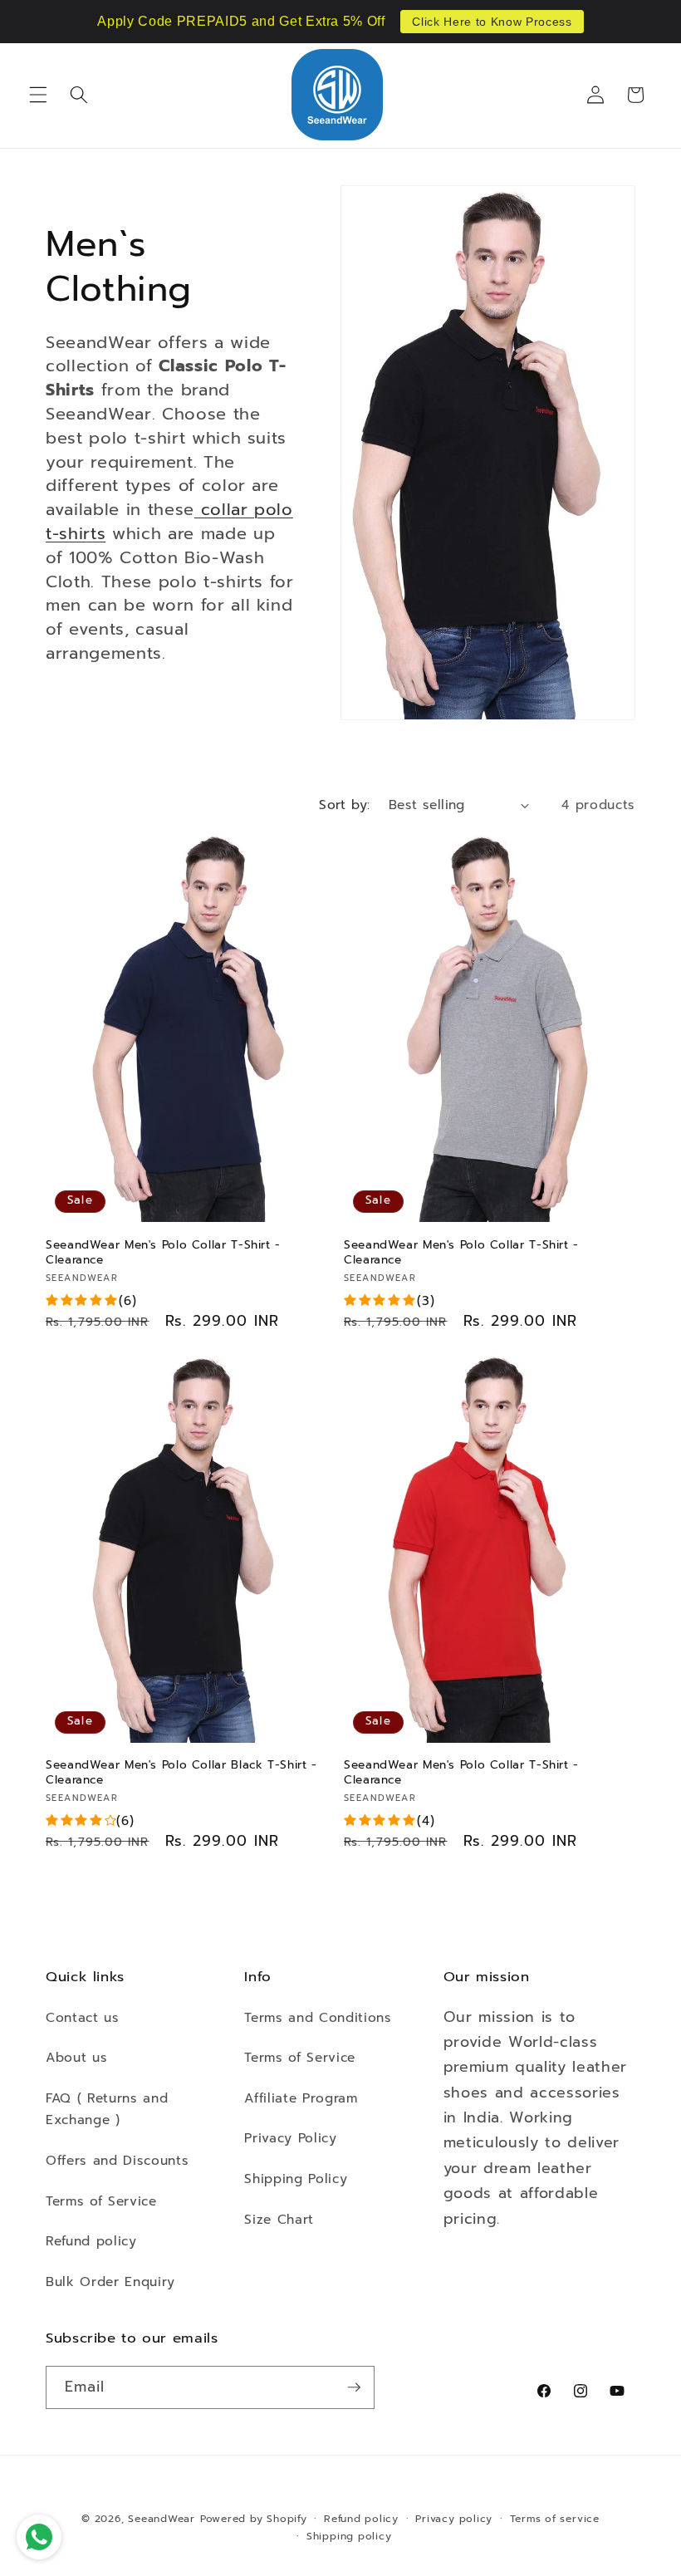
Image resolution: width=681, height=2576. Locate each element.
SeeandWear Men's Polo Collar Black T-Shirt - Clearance (181, 1773)
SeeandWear (162, 2519)
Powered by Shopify (254, 2519)
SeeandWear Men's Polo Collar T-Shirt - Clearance (163, 1253)
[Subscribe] (354, 2387)
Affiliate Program (301, 2098)
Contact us (83, 2017)
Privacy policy (454, 2519)
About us (76, 2057)
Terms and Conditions (318, 2017)
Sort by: (345, 805)
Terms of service (555, 2519)
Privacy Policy (290, 2138)
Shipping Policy (296, 2179)
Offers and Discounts (117, 2160)
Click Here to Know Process (492, 22)
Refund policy (91, 2241)
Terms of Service (101, 2201)
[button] (38, 95)
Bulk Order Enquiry (110, 2282)
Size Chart (279, 2219)
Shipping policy (349, 2536)
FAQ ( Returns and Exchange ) (107, 2109)
